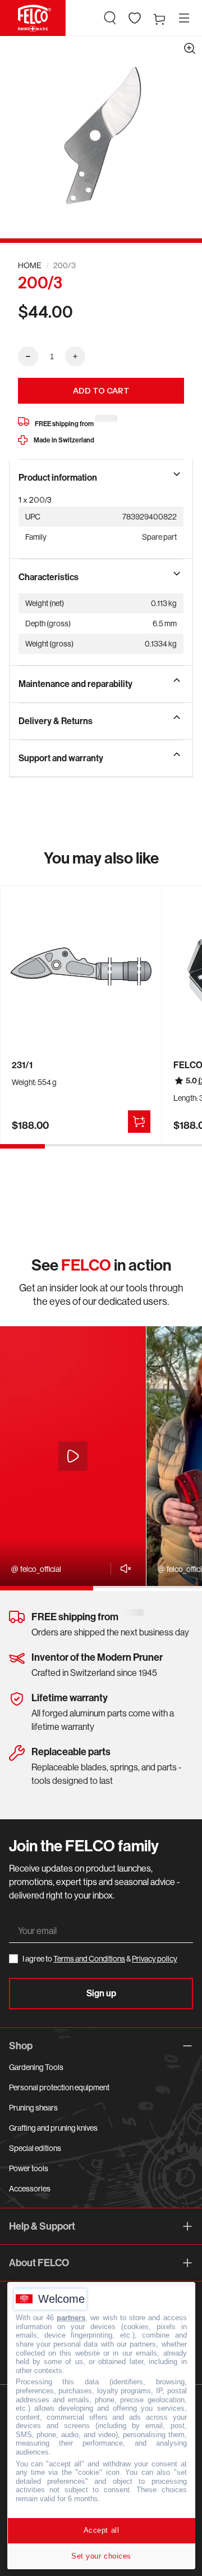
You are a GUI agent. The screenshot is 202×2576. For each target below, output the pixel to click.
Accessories (30, 2189)
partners (71, 2318)
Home (30, 265)
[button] (110, 18)
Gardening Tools (36, 2067)
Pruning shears (33, 2108)
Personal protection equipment (59, 2087)
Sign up (101, 1993)
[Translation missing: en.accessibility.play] (73, 1456)
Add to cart (101, 391)
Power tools (29, 2168)
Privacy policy (155, 1959)
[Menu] (184, 18)
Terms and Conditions (89, 1959)
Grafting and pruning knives (53, 2128)
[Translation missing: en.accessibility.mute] (123, 1569)
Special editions (35, 2148)
